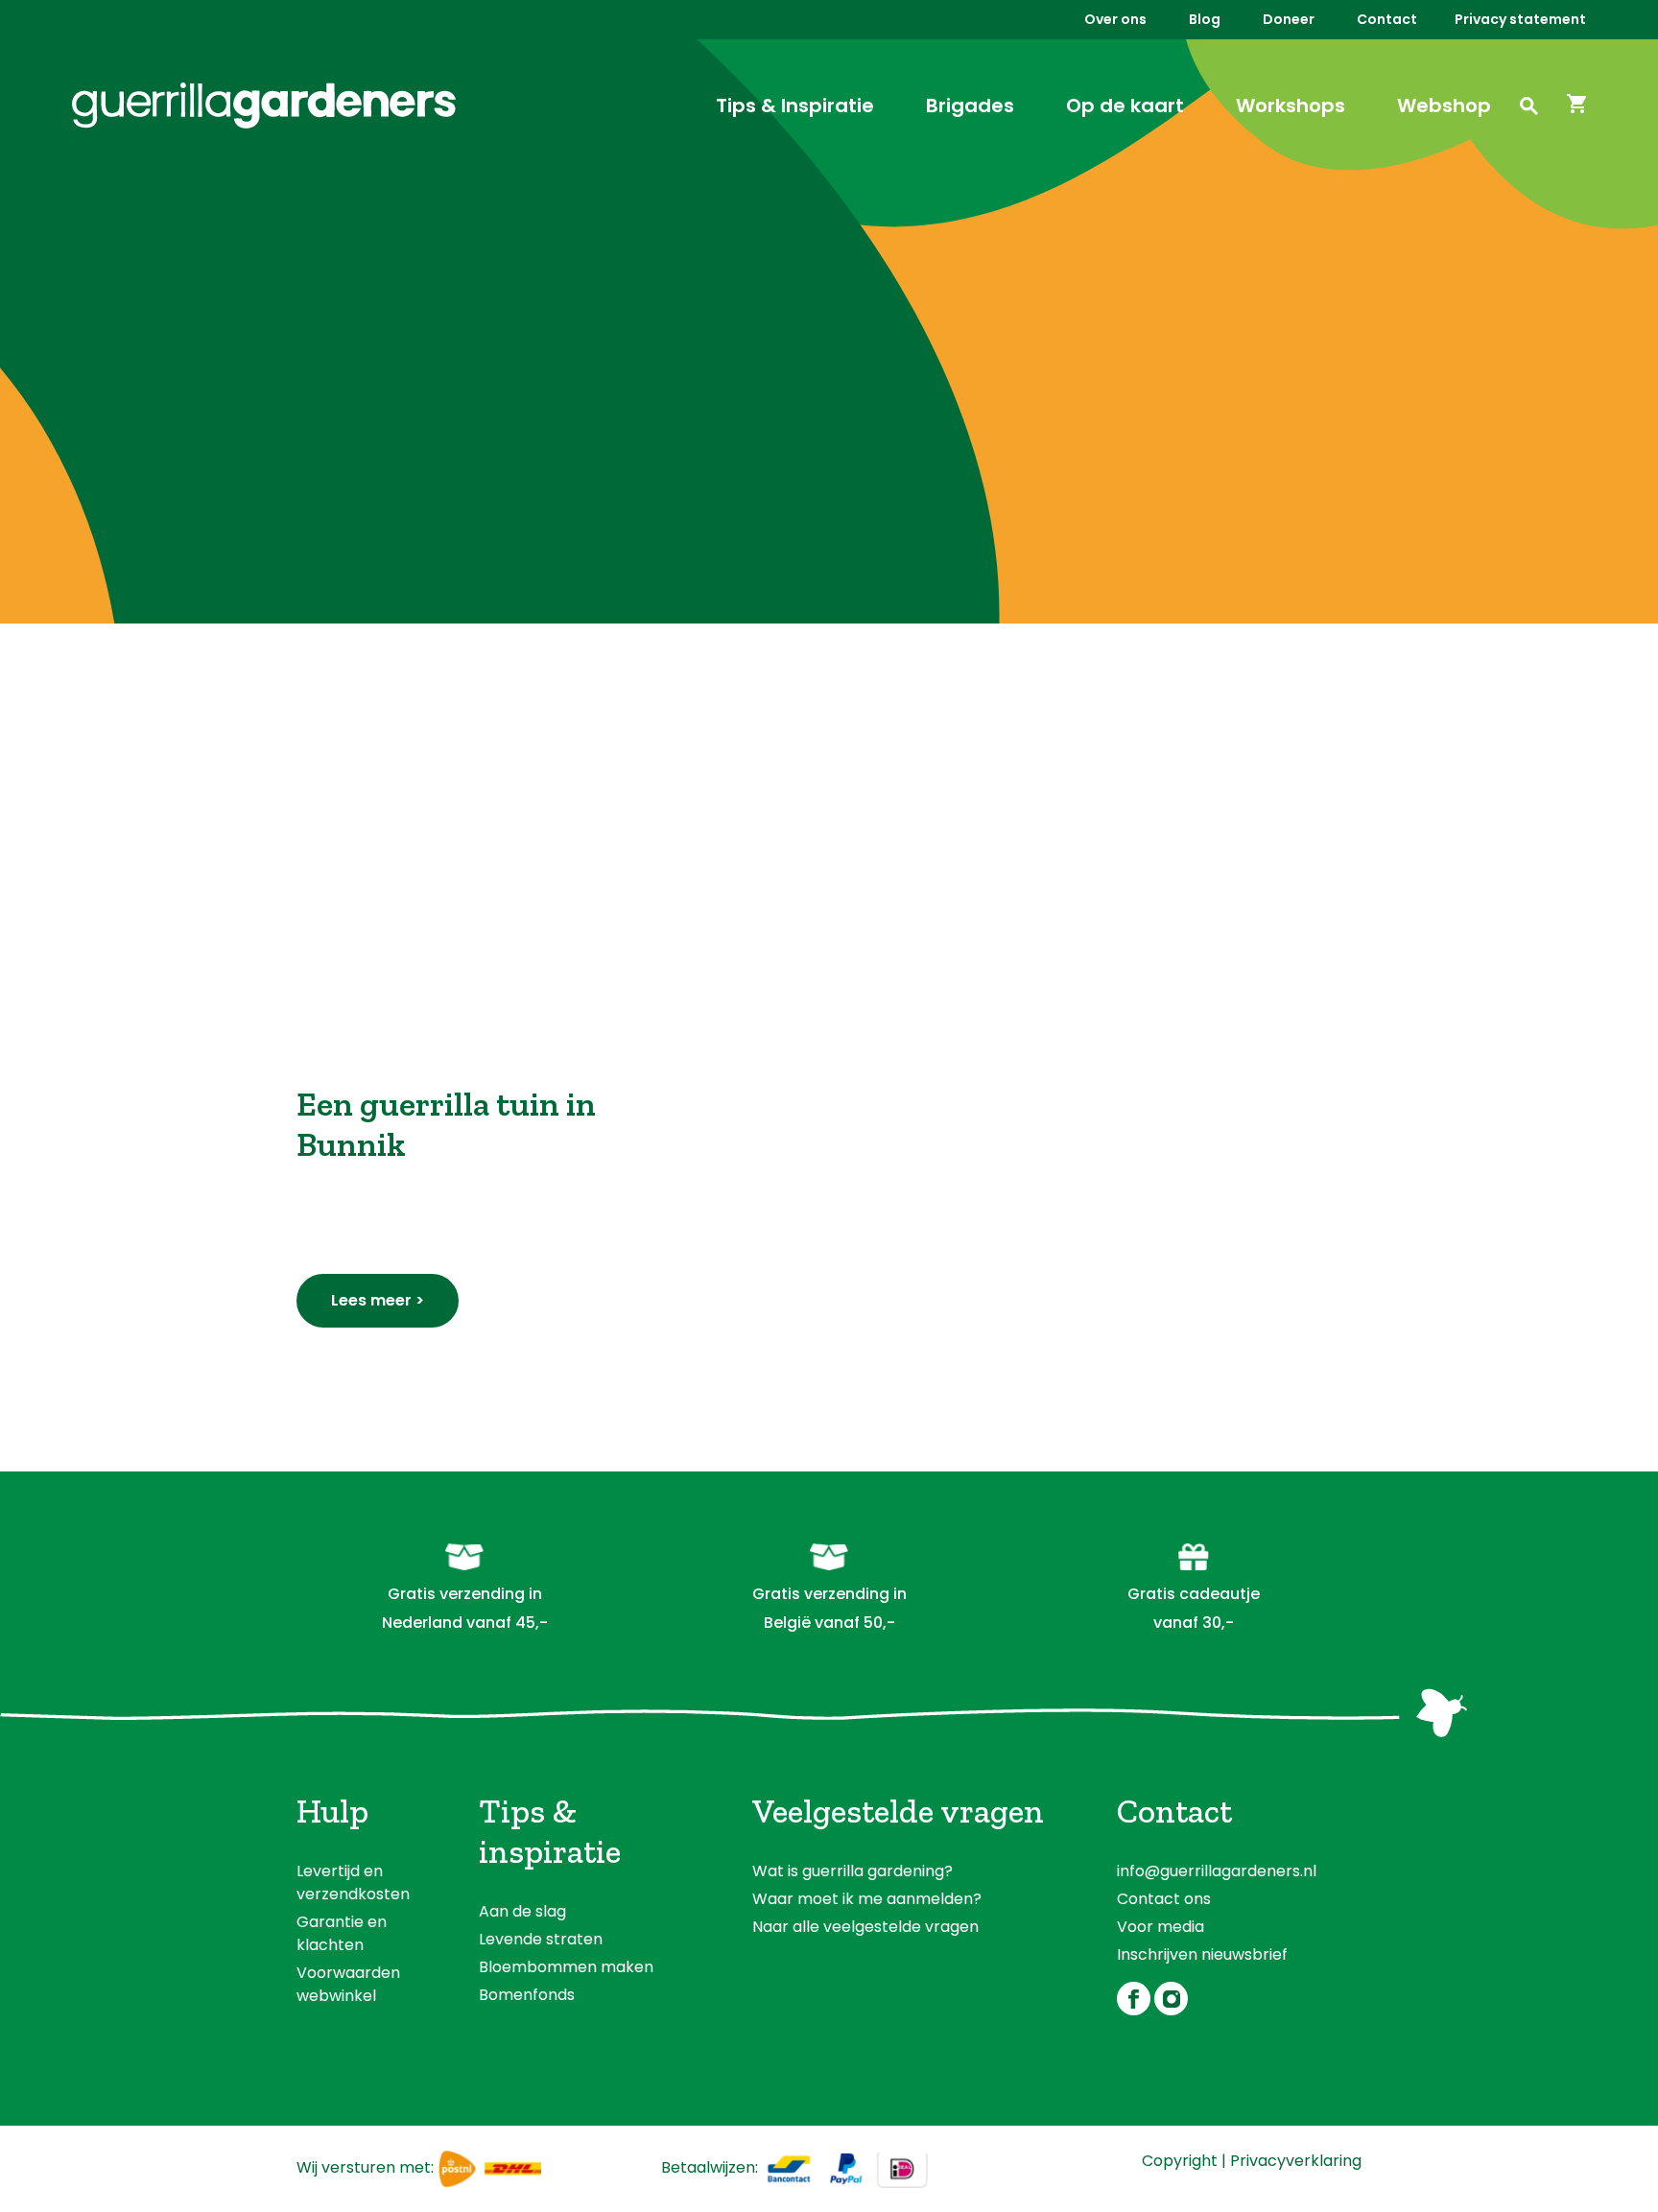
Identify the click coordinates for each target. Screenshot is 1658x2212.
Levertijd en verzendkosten (353, 1883)
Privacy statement (1520, 19)
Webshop (1444, 106)
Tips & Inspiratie (795, 106)
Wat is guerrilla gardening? (853, 1871)
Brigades (970, 106)
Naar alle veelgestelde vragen (865, 1927)
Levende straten (541, 1939)
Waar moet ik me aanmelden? (867, 1899)
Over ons (1115, 19)
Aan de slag (522, 1911)
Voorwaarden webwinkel (348, 1984)
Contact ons (1164, 1899)
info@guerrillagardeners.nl (1217, 1871)
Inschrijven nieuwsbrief (1202, 1954)
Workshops (1291, 106)
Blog (1205, 19)
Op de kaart (1125, 106)
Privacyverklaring (1296, 2161)
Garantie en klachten (342, 1933)
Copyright (1180, 2161)
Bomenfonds (527, 1995)
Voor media (1161, 1927)
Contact (1387, 19)
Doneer (1289, 19)
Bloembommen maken (566, 1967)
